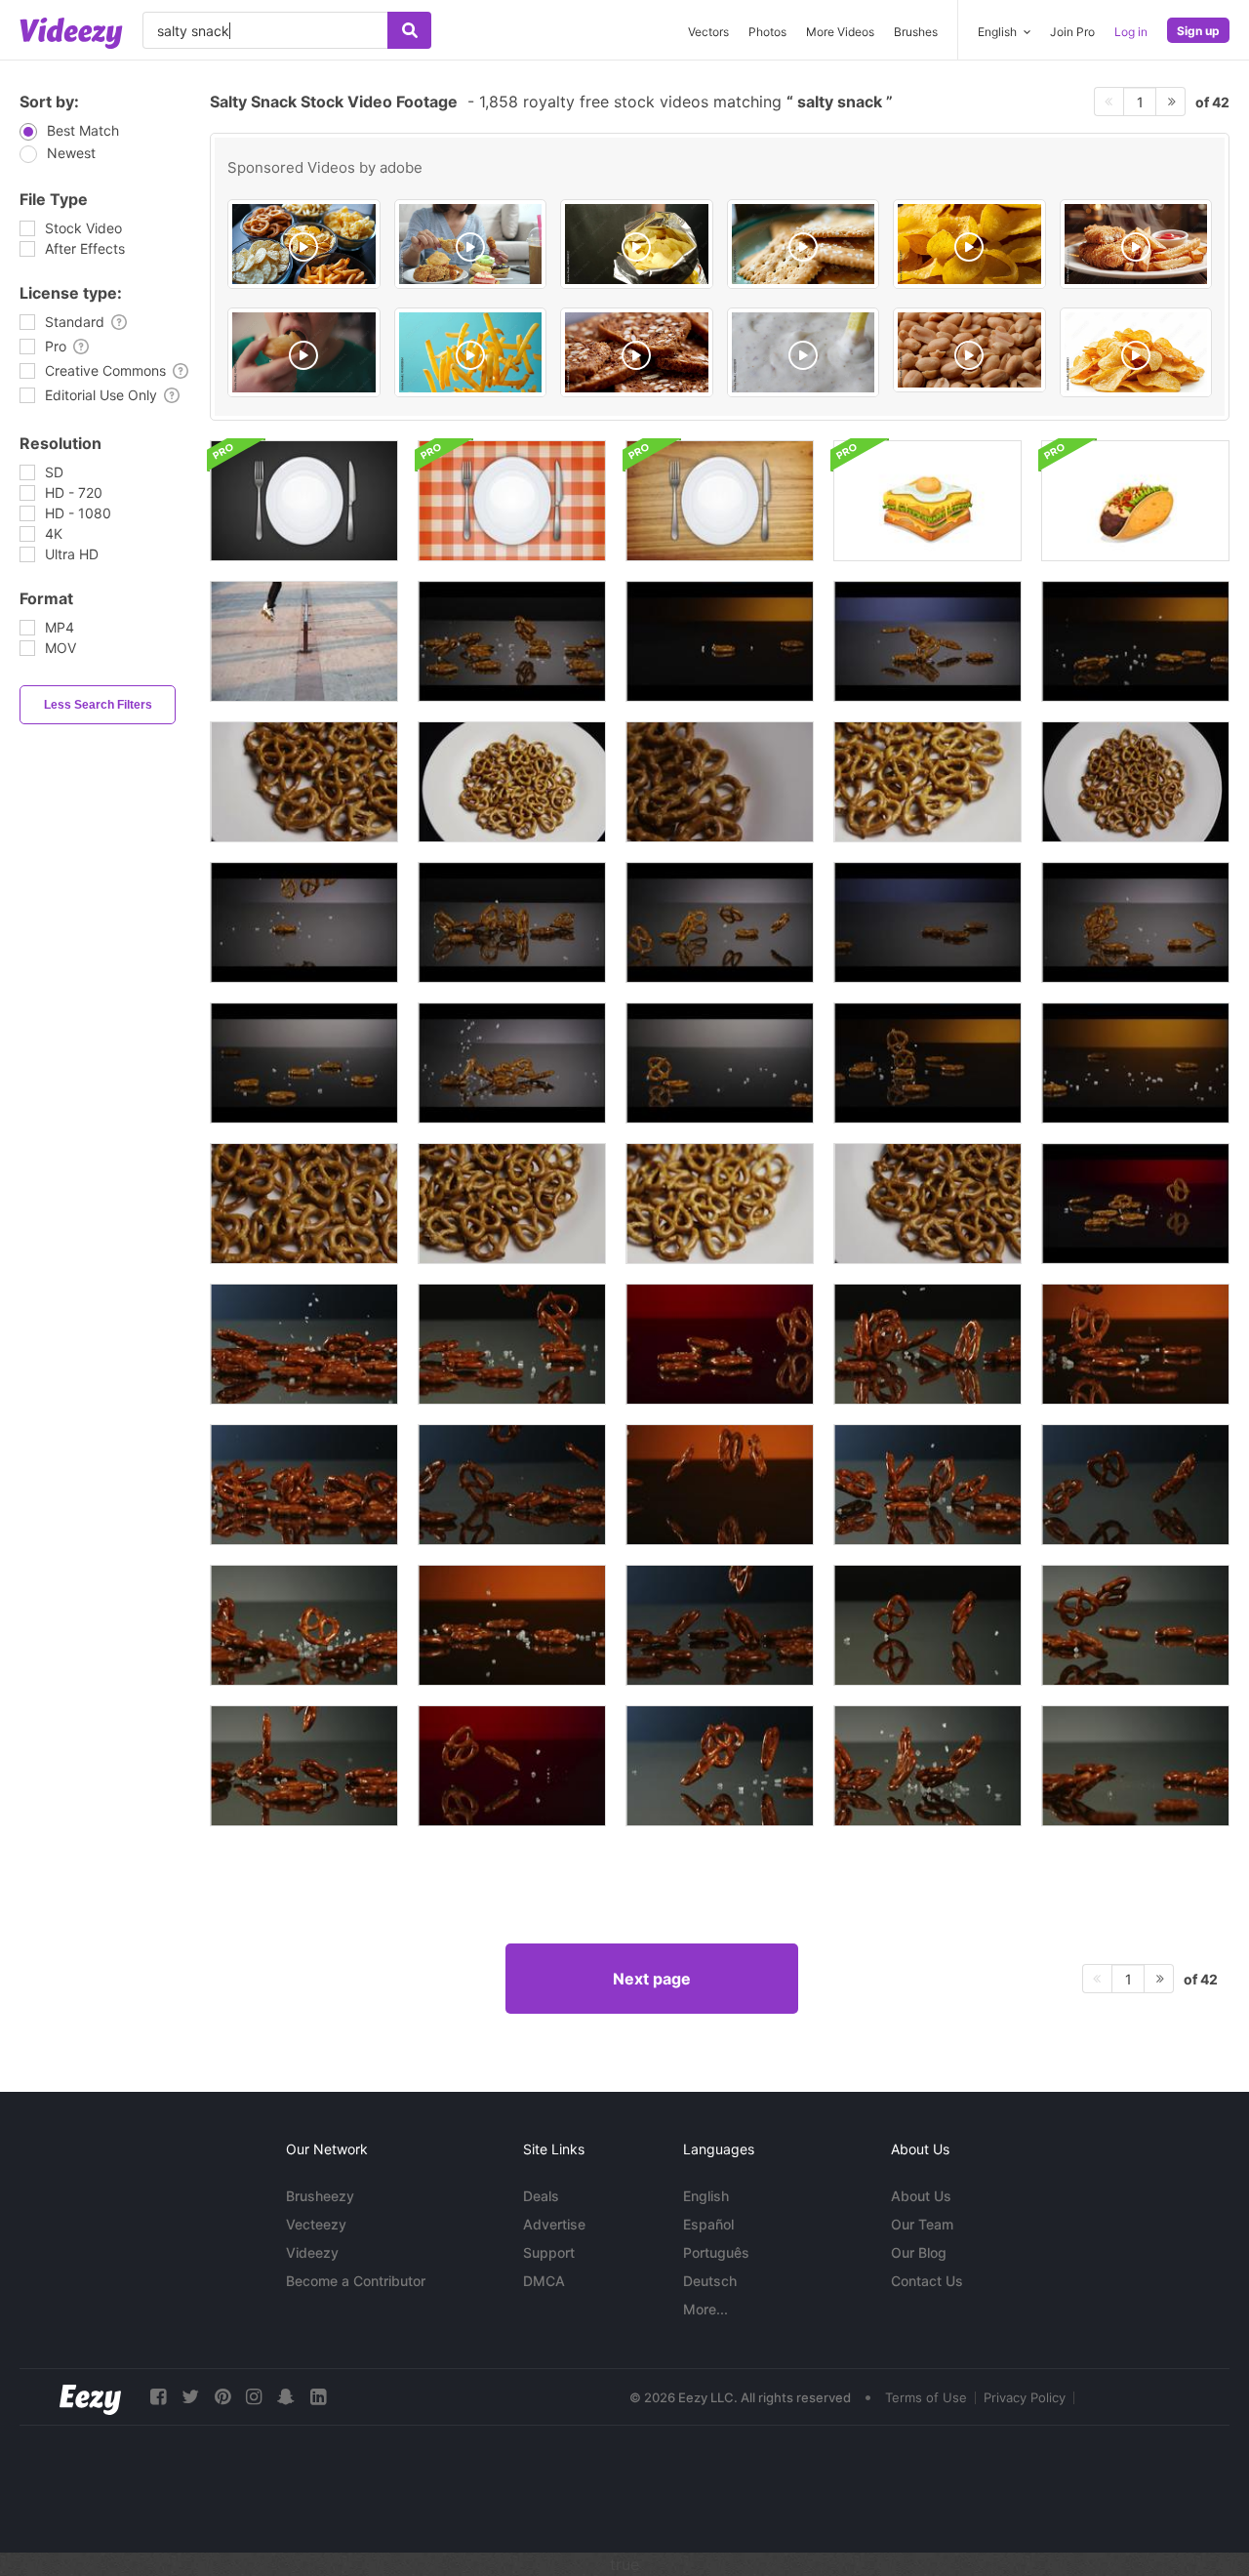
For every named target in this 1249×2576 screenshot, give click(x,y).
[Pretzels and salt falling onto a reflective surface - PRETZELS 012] (720, 922)
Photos (767, 32)
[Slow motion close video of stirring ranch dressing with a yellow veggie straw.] (804, 352)
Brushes (916, 32)
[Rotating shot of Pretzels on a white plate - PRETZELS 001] (512, 782)
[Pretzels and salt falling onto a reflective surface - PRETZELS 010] (927, 922)
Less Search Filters (98, 705)
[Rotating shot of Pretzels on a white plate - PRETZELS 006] (304, 782)
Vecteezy (316, 2224)
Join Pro (1072, 32)
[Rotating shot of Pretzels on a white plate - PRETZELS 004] (512, 1204)
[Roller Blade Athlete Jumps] (304, 641)
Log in (1131, 32)
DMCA (544, 2281)
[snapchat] (286, 2397)
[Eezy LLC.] (90, 2397)
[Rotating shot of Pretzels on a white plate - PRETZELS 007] (304, 1204)
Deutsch (710, 2281)
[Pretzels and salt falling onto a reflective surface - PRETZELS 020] (720, 641)
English (706, 2196)
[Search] (409, 30)
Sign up (1198, 31)
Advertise (554, 2224)
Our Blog (919, 2252)
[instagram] (254, 2397)
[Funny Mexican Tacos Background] (1135, 501)
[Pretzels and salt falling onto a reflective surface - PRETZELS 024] (1135, 1063)
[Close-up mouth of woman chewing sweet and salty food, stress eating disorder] (304, 352)
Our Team (922, 2224)
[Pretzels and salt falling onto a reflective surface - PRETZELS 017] (512, 641)
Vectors (708, 32)
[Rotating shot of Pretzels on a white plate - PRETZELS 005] (927, 1204)
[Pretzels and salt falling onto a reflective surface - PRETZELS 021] (1135, 1204)
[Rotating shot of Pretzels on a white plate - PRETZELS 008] (1135, 782)
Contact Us (927, 2281)
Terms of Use (926, 2397)
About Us (921, 2196)
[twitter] (190, 2397)
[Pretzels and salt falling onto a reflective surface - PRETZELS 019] (1135, 641)
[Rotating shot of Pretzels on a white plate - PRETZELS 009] (720, 782)
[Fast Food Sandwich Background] (927, 501)
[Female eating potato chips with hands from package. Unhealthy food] (637, 244)
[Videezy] (71, 33)
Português (716, 2252)
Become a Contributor (356, 2281)
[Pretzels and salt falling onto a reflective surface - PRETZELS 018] (927, 1063)
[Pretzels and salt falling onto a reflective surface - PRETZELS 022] (720, 1063)
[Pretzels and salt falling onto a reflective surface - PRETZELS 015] (304, 922)
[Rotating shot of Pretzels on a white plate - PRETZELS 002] (927, 782)
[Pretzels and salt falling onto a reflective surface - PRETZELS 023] (304, 1063)
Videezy (312, 2252)
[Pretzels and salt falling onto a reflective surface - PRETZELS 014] (1135, 922)
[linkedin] (318, 2397)
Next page (652, 1979)
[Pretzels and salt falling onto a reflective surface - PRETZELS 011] (927, 641)
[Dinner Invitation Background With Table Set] (304, 501)
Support (549, 2252)
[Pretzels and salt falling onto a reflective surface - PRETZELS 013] (512, 1063)
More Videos (840, 32)
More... (705, 2309)
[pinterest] (222, 2397)
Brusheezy (320, 2196)
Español (708, 2224)
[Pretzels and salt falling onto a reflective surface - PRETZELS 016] (512, 922)
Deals (541, 2196)
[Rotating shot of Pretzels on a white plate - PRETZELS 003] (720, 1204)
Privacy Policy (1025, 2397)
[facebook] (158, 2397)
